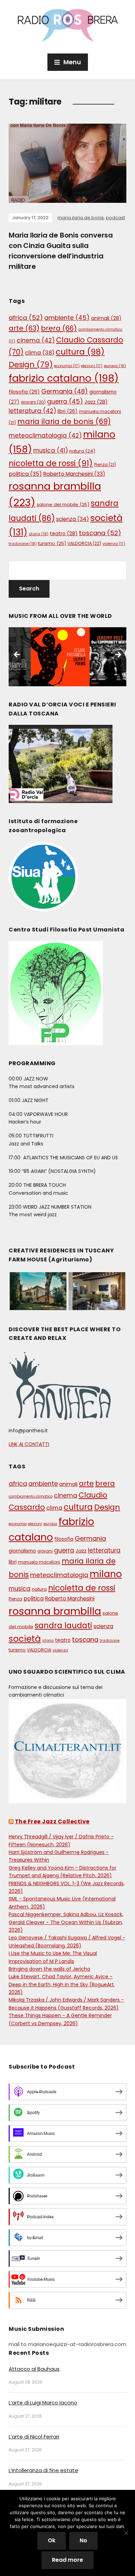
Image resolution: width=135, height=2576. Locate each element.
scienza (73, 519)
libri (67, 411)
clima (40, 353)
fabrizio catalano (64, 378)
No (83, 2540)
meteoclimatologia (45, 436)
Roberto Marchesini (74, 474)
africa (26, 318)
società (25, 1639)
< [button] (17, 655)
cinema (36, 340)
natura (82, 451)
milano (106, 1574)
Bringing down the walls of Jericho (49, 1969)
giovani (33, 402)
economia (67, 366)
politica (25, 474)
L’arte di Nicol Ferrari (34, 2437)
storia (39, 534)
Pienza (105, 465)
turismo (52, 543)
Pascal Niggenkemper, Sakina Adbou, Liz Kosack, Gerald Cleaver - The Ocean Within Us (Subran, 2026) (66, 1922)
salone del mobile (63, 504)
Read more (67, 2560)
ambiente (67, 318)
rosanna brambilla (55, 1611)
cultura (80, 352)
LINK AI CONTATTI (29, 1444)
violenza (114, 544)
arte (24, 328)
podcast (115, 218)
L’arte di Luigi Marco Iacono (43, 2403)
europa (115, 366)
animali (106, 318)
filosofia (24, 392)
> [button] (118, 655)
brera (59, 328)
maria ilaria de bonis (81, 218)
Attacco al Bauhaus (34, 2369)
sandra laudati (63, 1626)
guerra (65, 401)
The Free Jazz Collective (52, 1821)
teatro (64, 533)
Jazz (96, 402)
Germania (65, 391)
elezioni (92, 366)
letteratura (32, 411)
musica (51, 450)
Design (31, 365)
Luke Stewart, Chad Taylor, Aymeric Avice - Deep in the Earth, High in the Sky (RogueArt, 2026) (62, 1984)
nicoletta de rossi (51, 463)
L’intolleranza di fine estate (43, 2470)
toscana (100, 533)
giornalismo (22, 1551)
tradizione (23, 544)
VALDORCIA (84, 543)
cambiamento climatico (31, 1496)
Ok (52, 2540)
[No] (126, 2533)
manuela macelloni (39, 1562)
